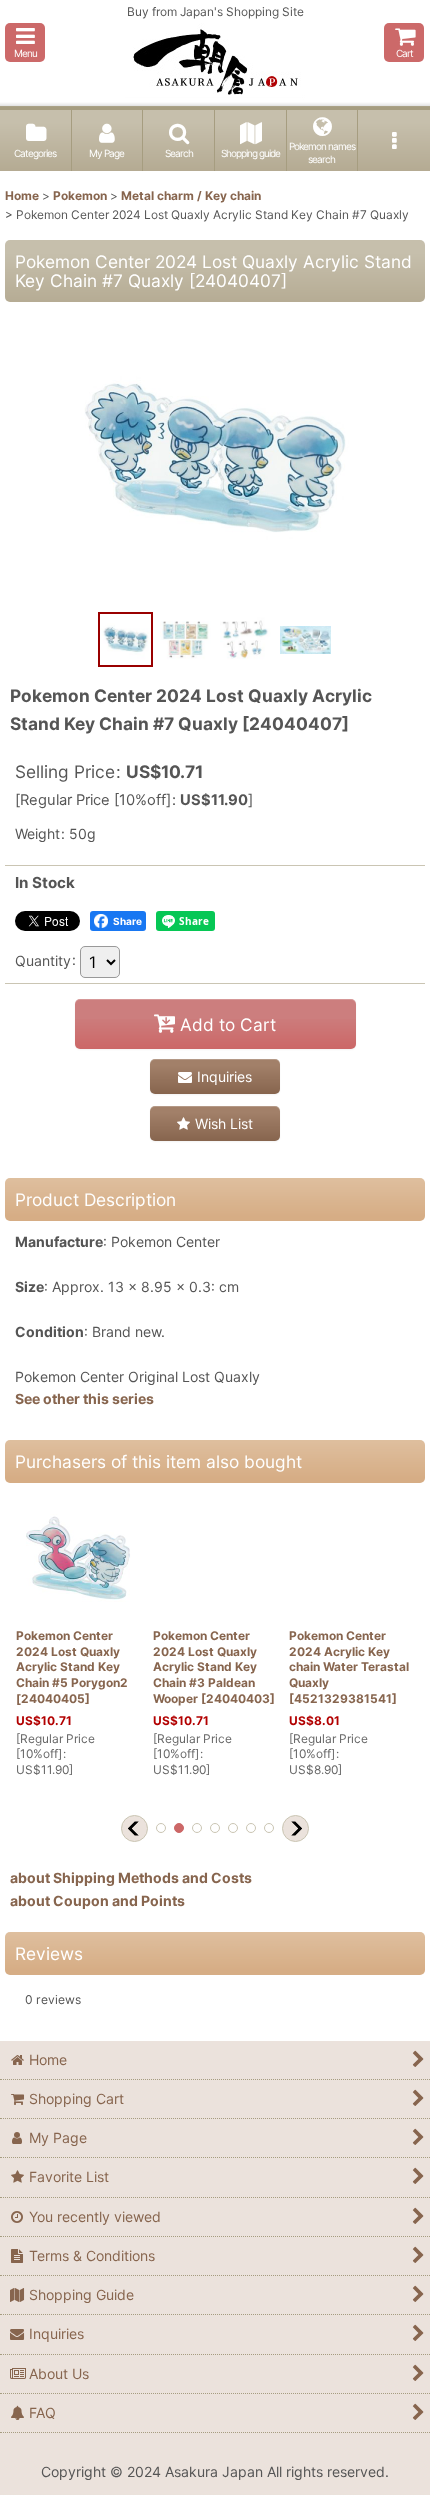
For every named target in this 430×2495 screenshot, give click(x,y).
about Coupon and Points (97, 1900)
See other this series (84, 1398)
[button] (25, 42)
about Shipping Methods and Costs (131, 1877)
